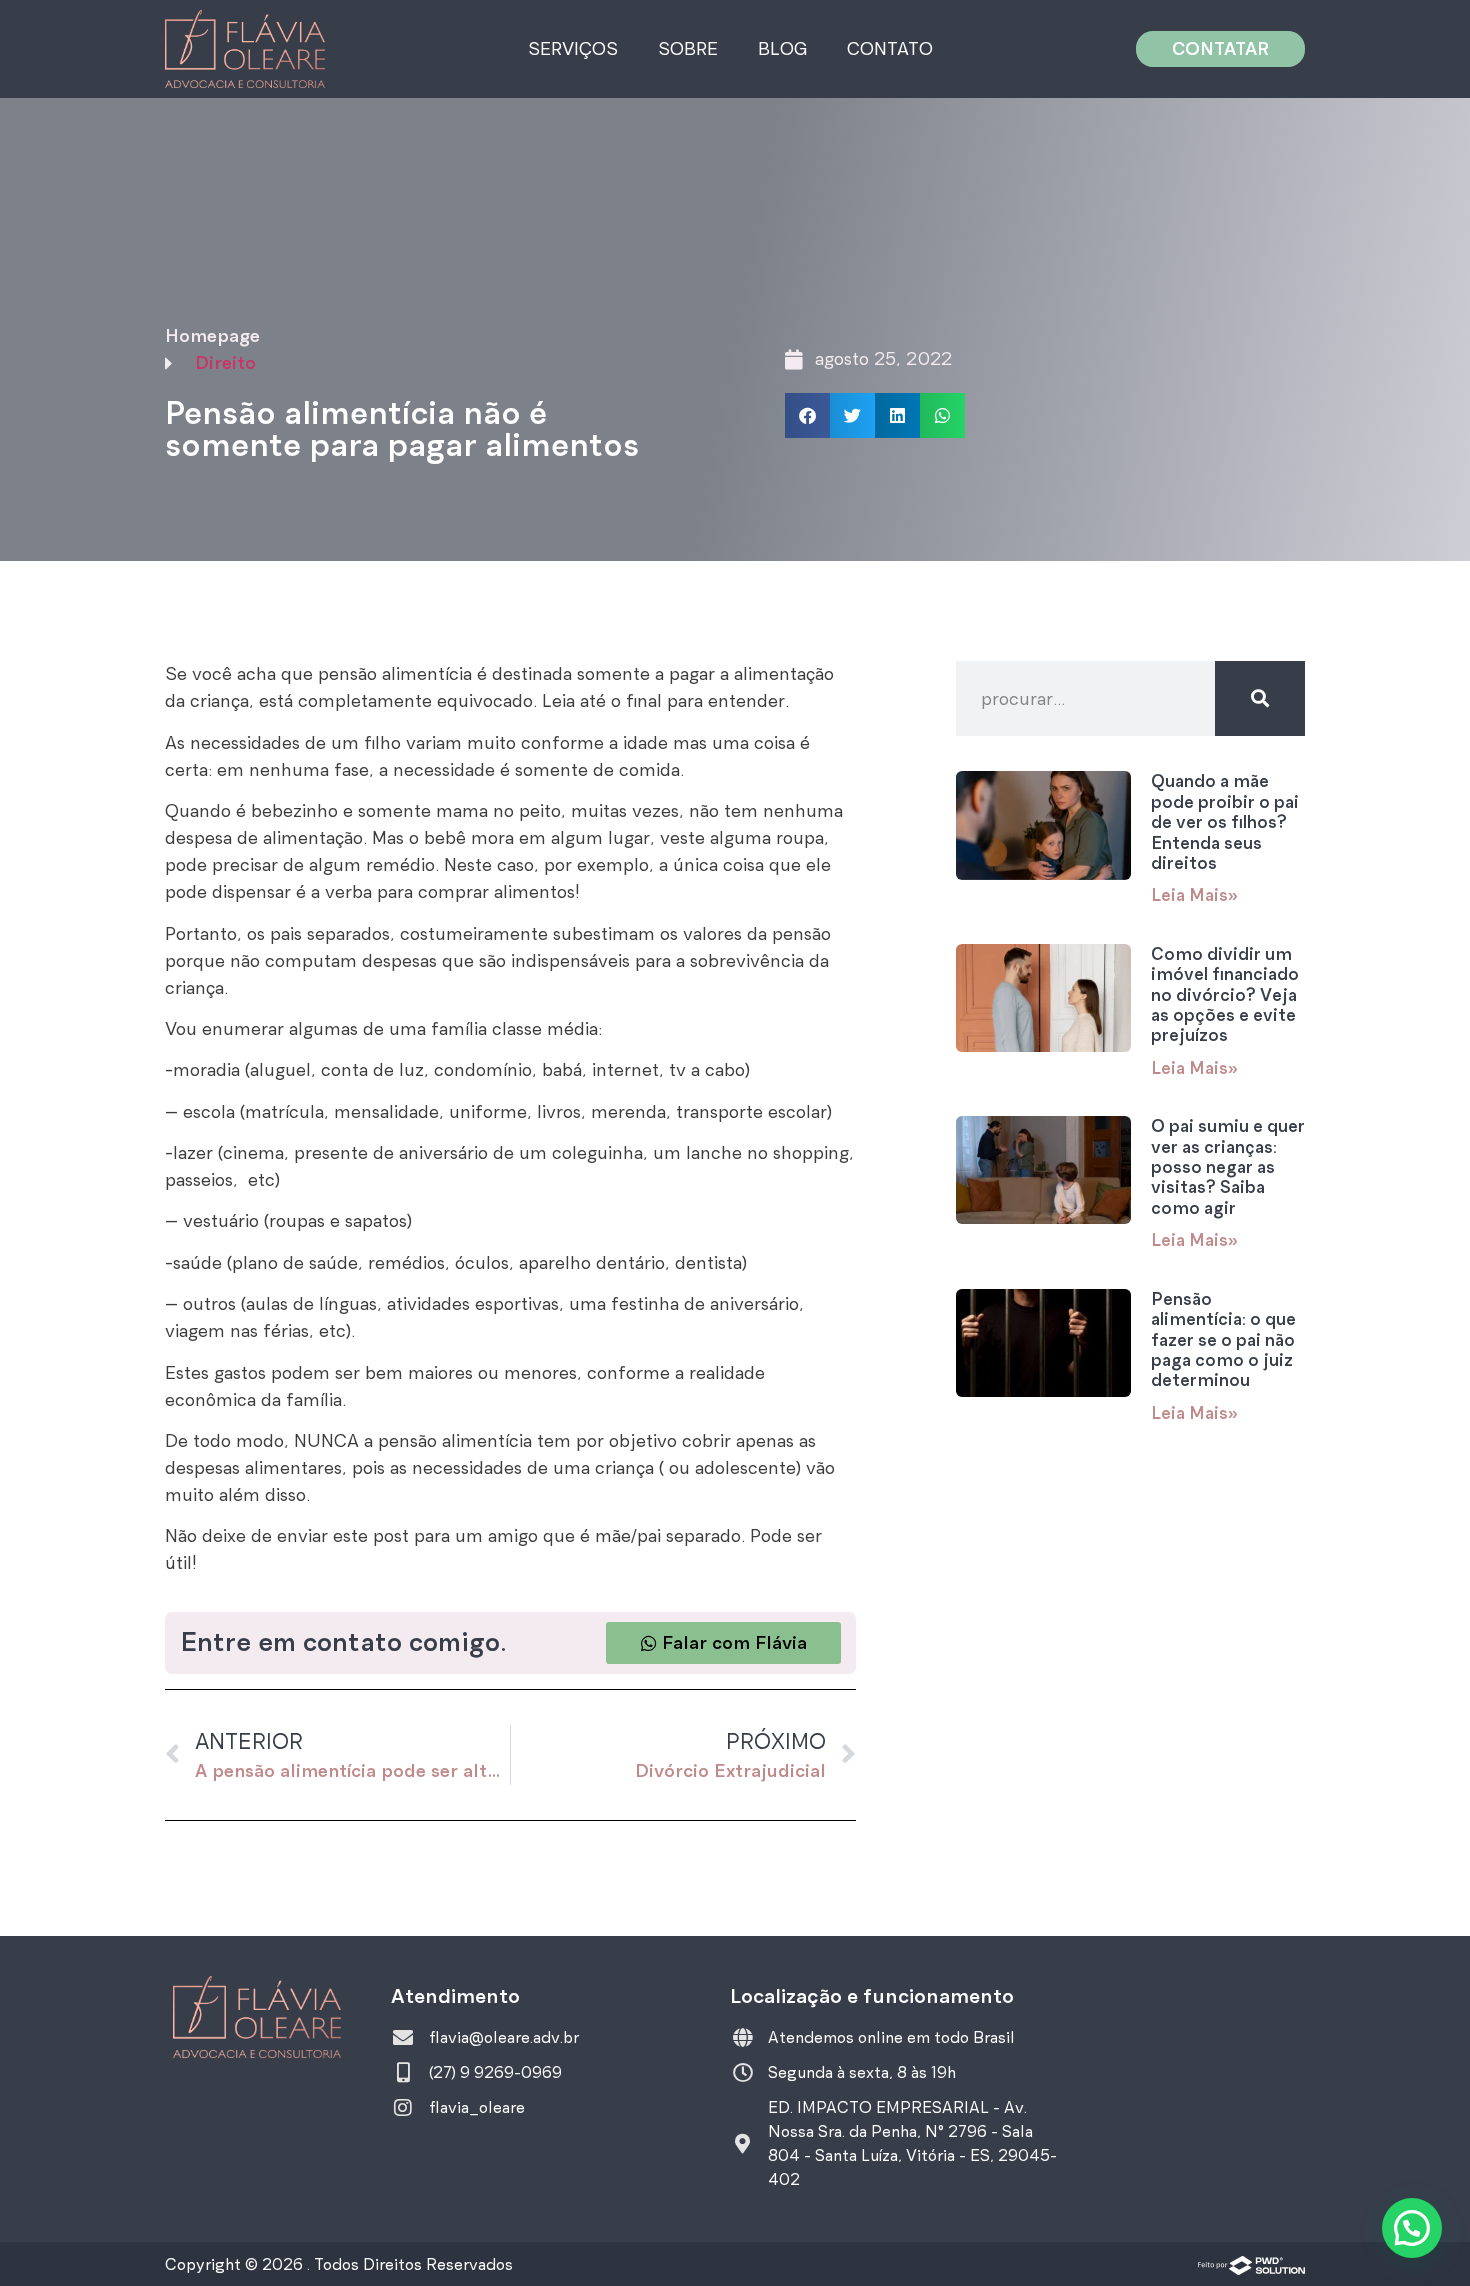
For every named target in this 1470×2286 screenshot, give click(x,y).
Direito (225, 363)
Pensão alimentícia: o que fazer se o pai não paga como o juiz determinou (1223, 1340)
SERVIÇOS (573, 49)
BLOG (782, 49)
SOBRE (688, 49)
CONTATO (890, 49)
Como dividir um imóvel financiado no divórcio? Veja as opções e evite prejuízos (1225, 995)
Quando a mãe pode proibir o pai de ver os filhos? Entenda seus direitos (1225, 822)
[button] (807, 415)
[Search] (1260, 698)
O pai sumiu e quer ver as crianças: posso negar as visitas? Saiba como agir (1228, 1167)
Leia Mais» (1194, 895)
